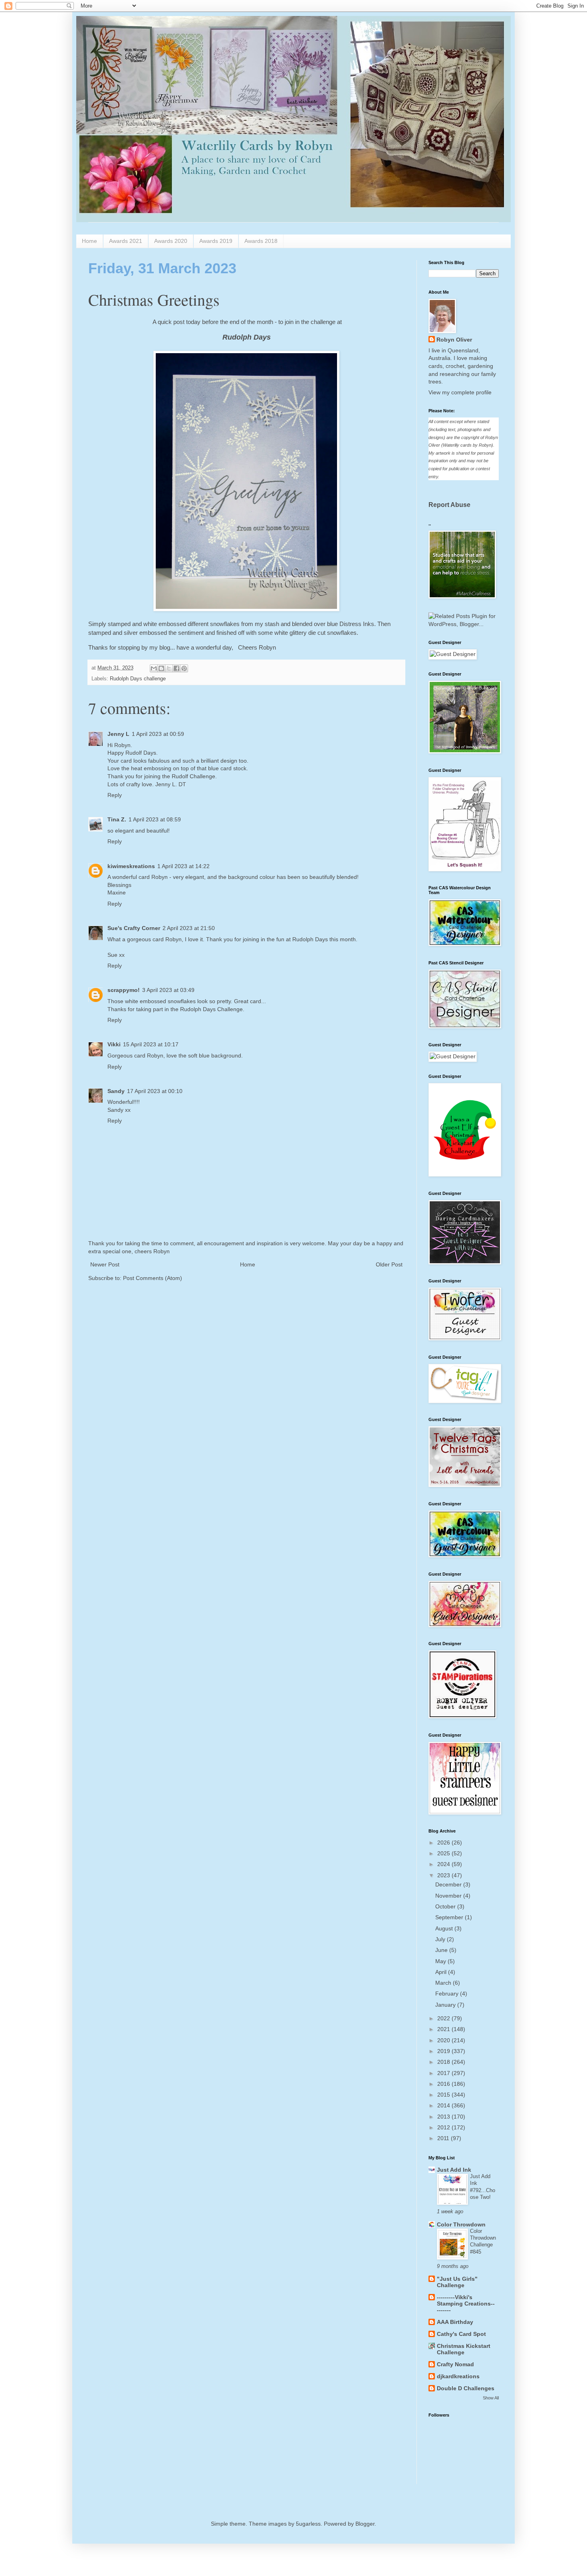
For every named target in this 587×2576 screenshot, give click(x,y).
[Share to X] (169, 668)
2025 (444, 1853)
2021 (444, 2029)
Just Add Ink (454, 2170)
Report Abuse (449, 505)
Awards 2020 (171, 241)
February (448, 1994)
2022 (444, 2018)
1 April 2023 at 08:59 (155, 819)
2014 (444, 2105)
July (441, 1939)
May (441, 1961)
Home (89, 241)
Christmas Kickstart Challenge (464, 2349)
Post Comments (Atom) (153, 1278)
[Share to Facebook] (176, 668)
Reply (115, 795)
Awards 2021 (126, 241)
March (444, 1983)
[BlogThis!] (161, 668)
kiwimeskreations (131, 866)
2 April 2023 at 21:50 (189, 928)
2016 (444, 2084)
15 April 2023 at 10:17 (151, 1044)
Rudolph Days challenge (138, 679)
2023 (444, 1875)
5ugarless (308, 2524)
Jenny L (118, 734)
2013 (444, 2117)
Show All (491, 2398)
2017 (444, 2073)
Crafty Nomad (455, 2364)
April (442, 1972)
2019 (444, 2051)
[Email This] (154, 668)
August (445, 1928)
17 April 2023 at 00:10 (155, 1091)
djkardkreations (458, 2376)
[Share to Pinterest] (184, 668)
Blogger (365, 2524)
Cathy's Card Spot (461, 2334)
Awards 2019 (216, 241)
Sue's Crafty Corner (134, 928)
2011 (444, 2138)
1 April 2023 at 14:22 (183, 866)
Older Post (389, 1264)
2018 (444, 2062)
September (450, 1917)
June (442, 1950)
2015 (444, 2095)
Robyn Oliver (454, 340)
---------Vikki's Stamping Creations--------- (466, 2304)
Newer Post (105, 1264)
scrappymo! (124, 990)
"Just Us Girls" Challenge (457, 2282)
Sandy (116, 1091)
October (446, 1906)
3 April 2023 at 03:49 (168, 990)
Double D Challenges (466, 2388)
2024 (444, 1864)
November (449, 1896)
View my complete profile (460, 392)
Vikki (114, 1044)
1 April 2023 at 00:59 (158, 734)
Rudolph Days (247, 337)
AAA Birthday (455, 2322)
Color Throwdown (461, 2224)
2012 (444, 2127)
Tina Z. (117, 819)
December (449, 1884)
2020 (444, 2040)
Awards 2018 (261, 241)
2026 (444, 1843)
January (446, 2005)
